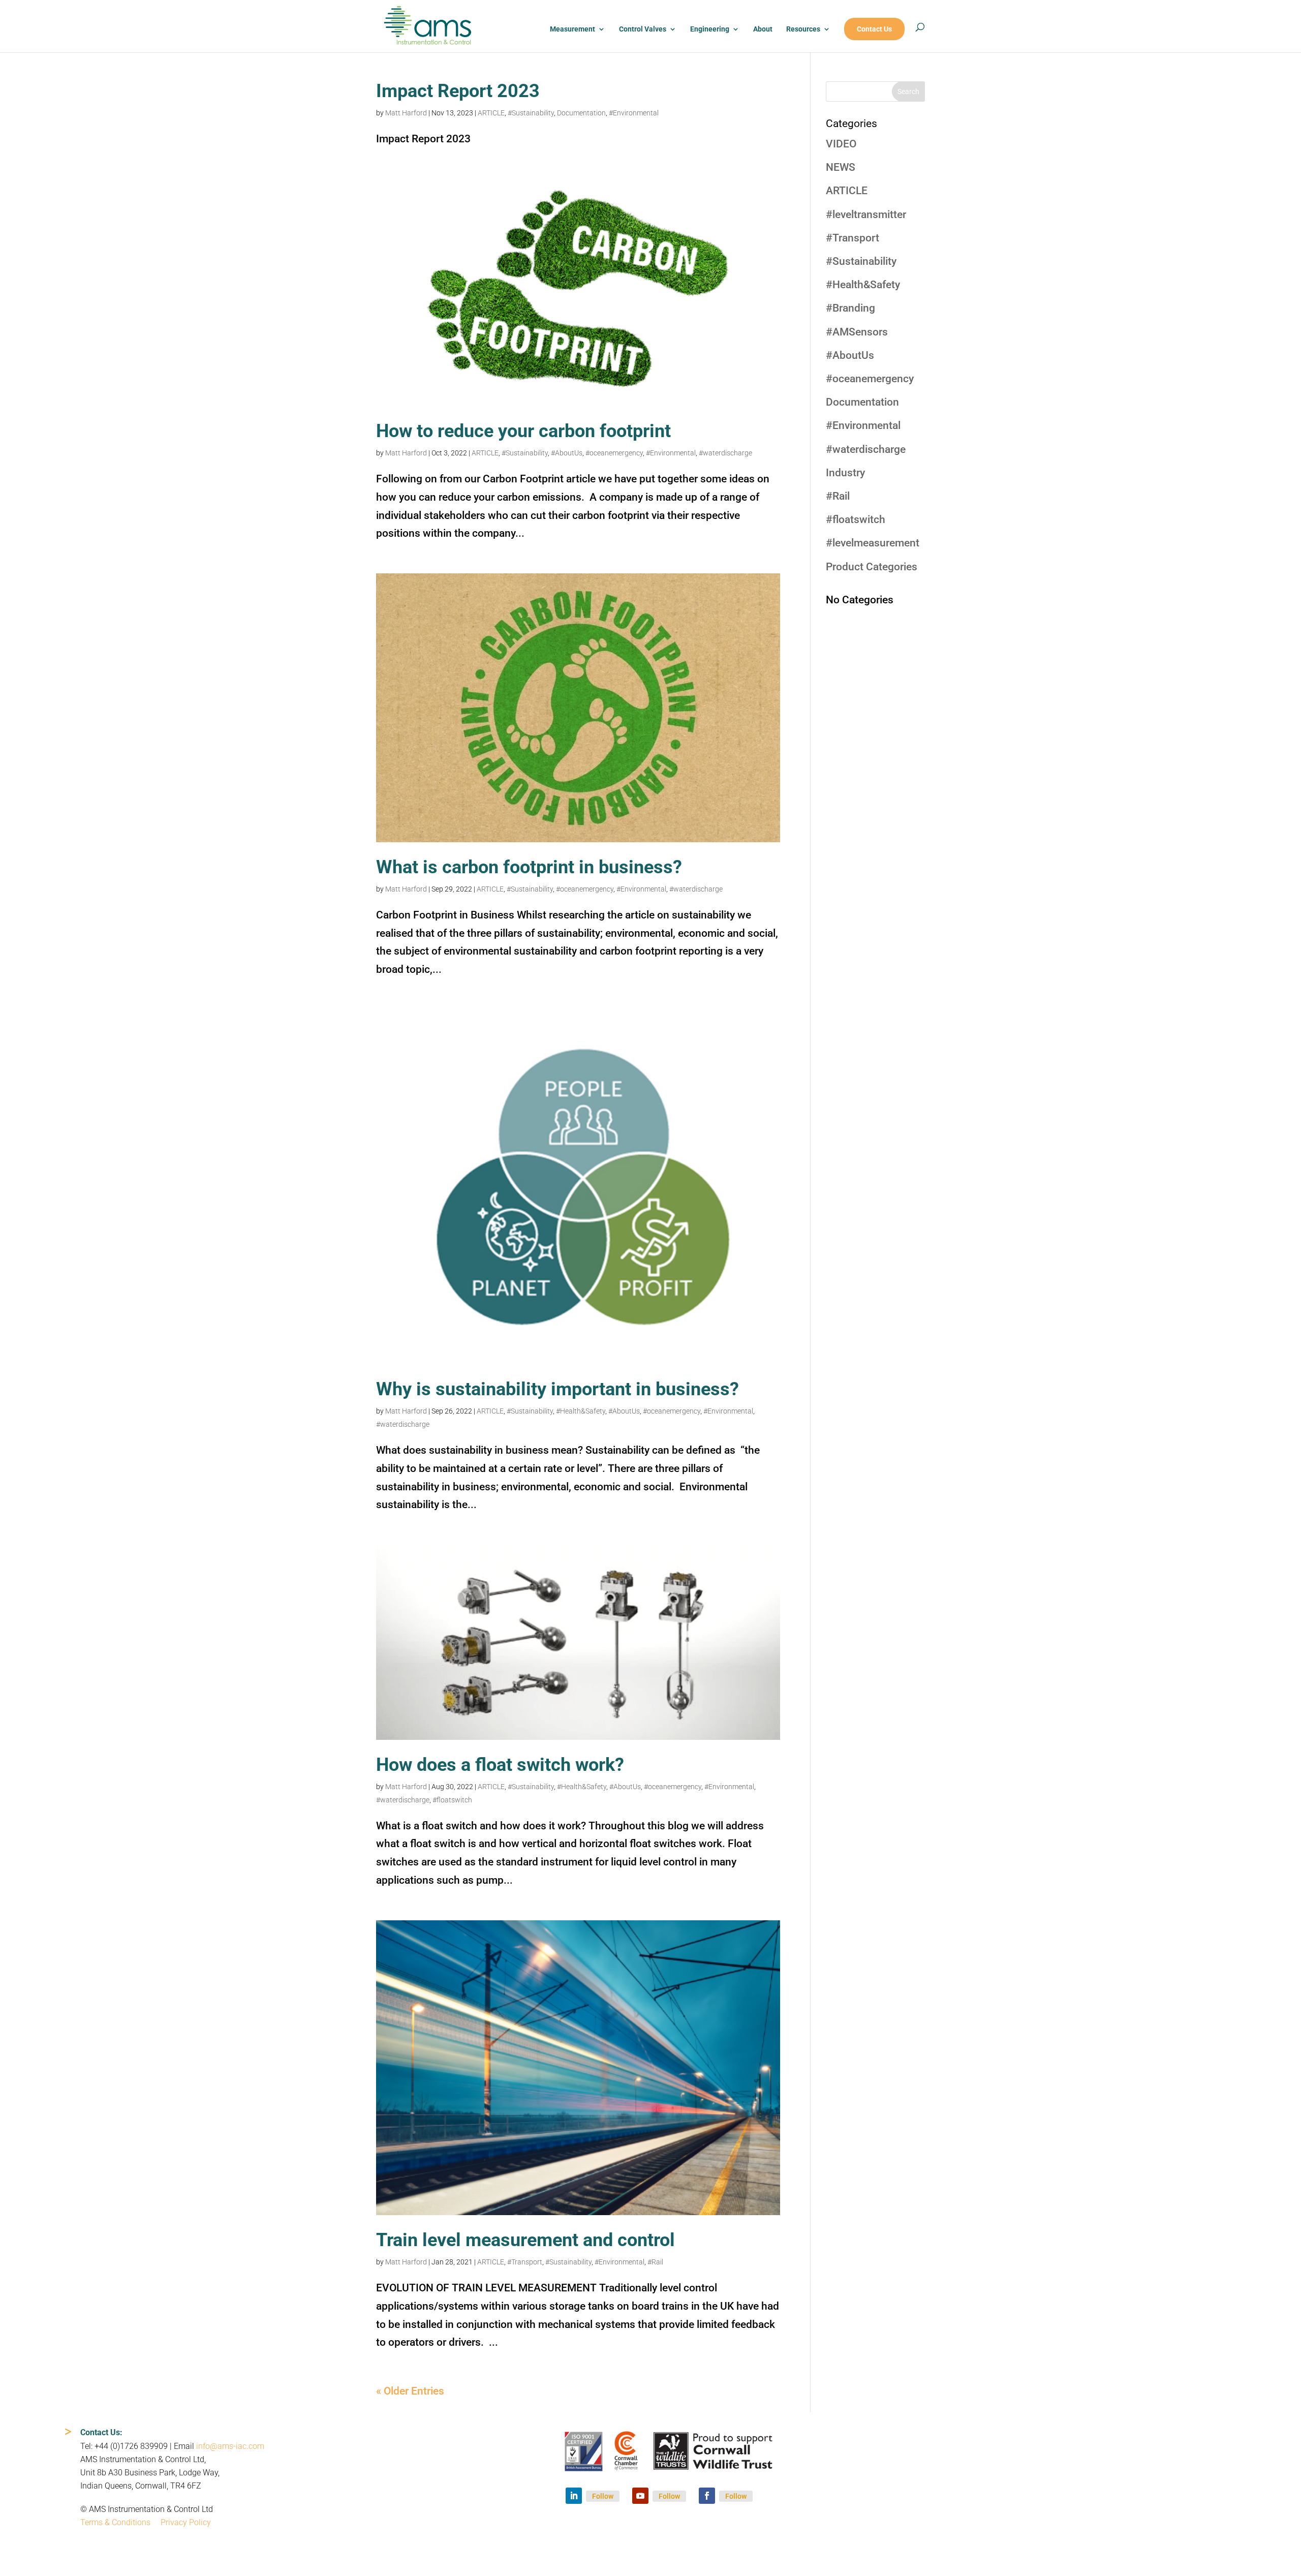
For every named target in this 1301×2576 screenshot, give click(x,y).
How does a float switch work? (500, 1765)
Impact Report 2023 (458, 91)
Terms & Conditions (115, 2522)
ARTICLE (491, 113)
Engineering (710, 29)
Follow (603, 2496)
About (763, 29)
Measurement (572, 29)
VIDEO (841, 144)
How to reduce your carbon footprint (523, 431)
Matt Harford (406, 113)
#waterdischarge (725, 453)
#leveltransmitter (866, 214)
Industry (845, 473)
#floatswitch (452, 1800)
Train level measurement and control (525, 2240)
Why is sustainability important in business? (557, 1389)
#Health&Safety (581, 1411)
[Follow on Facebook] (707, 2496)
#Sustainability (531, 113)
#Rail (655, 2262)
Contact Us (874, 29)
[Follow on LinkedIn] (574, 2496)
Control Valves (643, 29)
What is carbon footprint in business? (529, 867)
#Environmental (634, 113)
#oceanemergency (614, 453)
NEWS (841, 167)
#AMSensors (857, 332)
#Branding (850, 308)
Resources (803, 29)
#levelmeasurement (873, 543)
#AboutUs (567, 453)
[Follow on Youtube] (640, 2496)
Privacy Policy (186, 2522)
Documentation (581, 113)
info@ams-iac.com (230, 2446)
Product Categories (872, 567)
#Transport (525, 2262)
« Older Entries (410, 2391)
